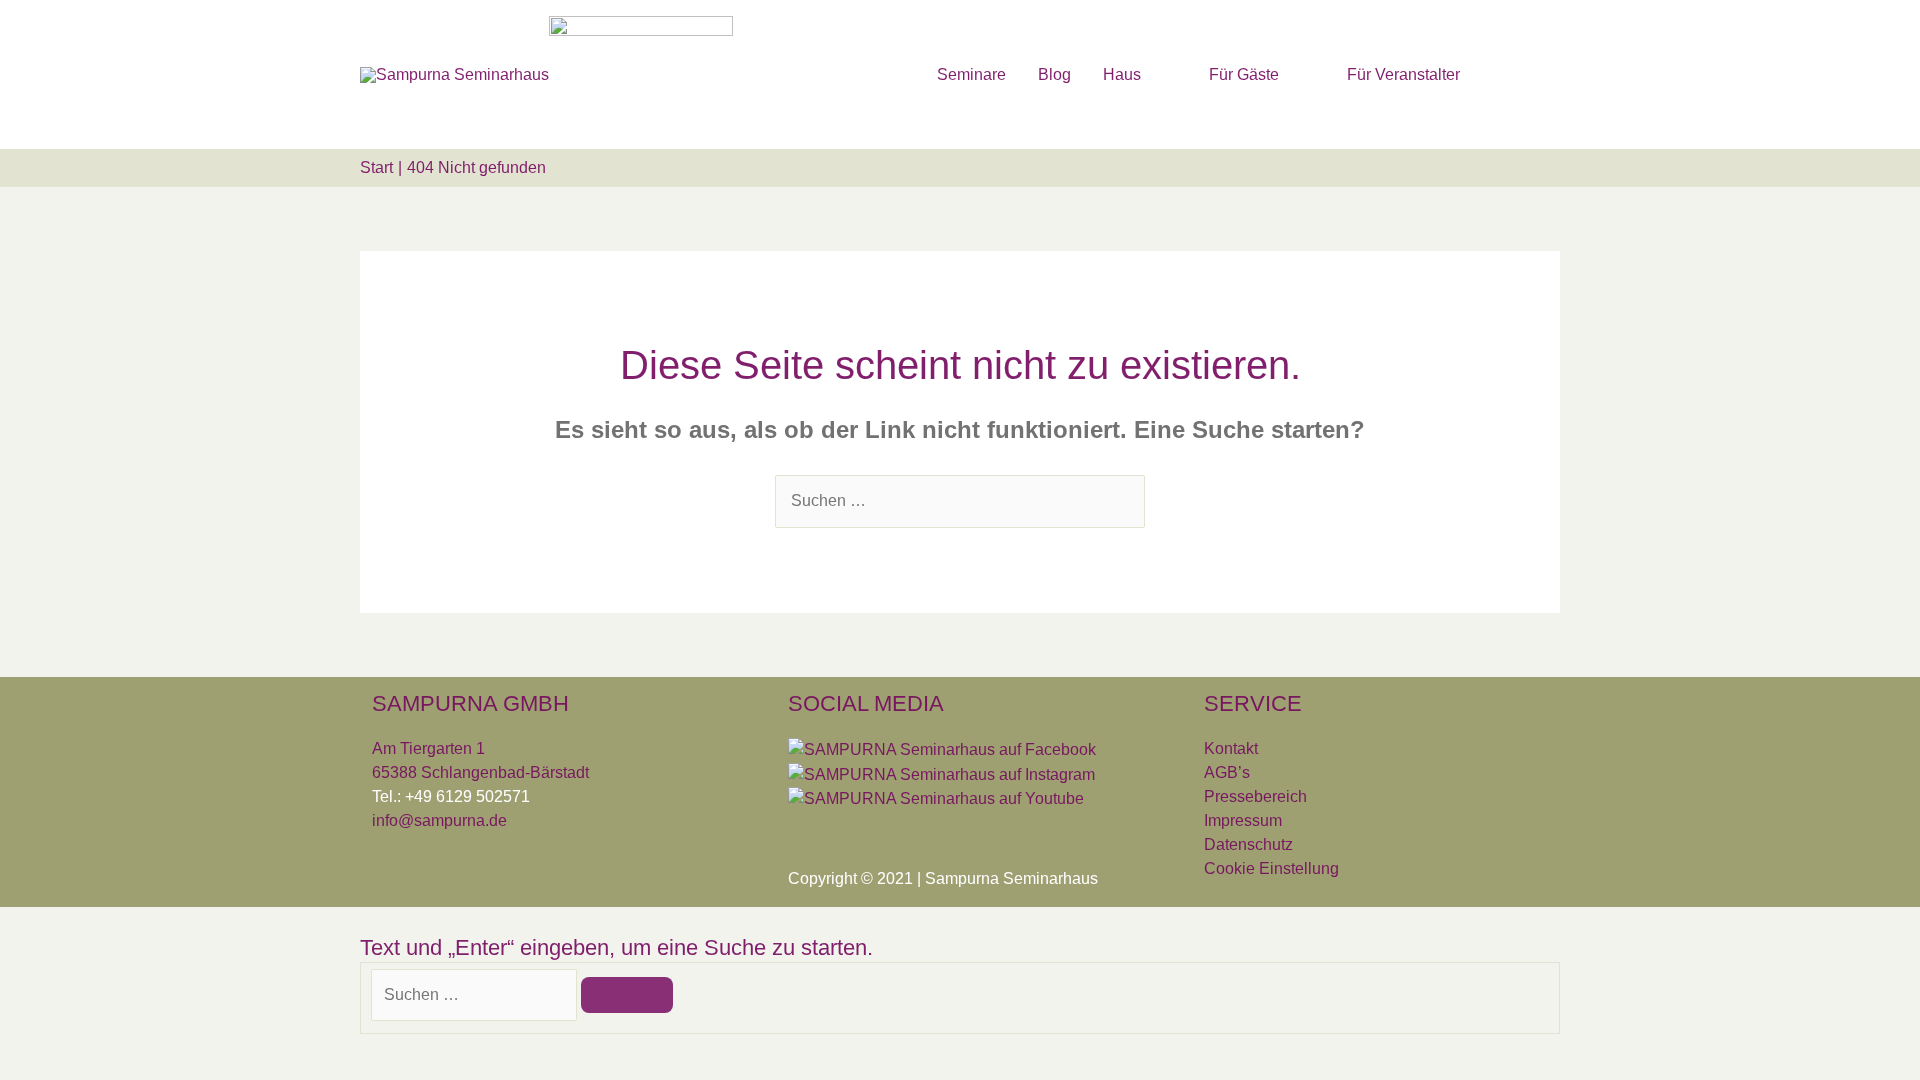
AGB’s (1227, 772)
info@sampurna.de (439, 820)
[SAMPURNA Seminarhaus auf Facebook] (942, 748)
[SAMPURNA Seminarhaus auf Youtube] (936, 798)
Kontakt (1231, 748)
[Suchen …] (476, 994)
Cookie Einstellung (1271, 868)
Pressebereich (1255, 796)
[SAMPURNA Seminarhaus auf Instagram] (941, 773)
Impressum (1243, 820)
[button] (1536, 73)
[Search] (627, 995)
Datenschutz (1248, 844)
